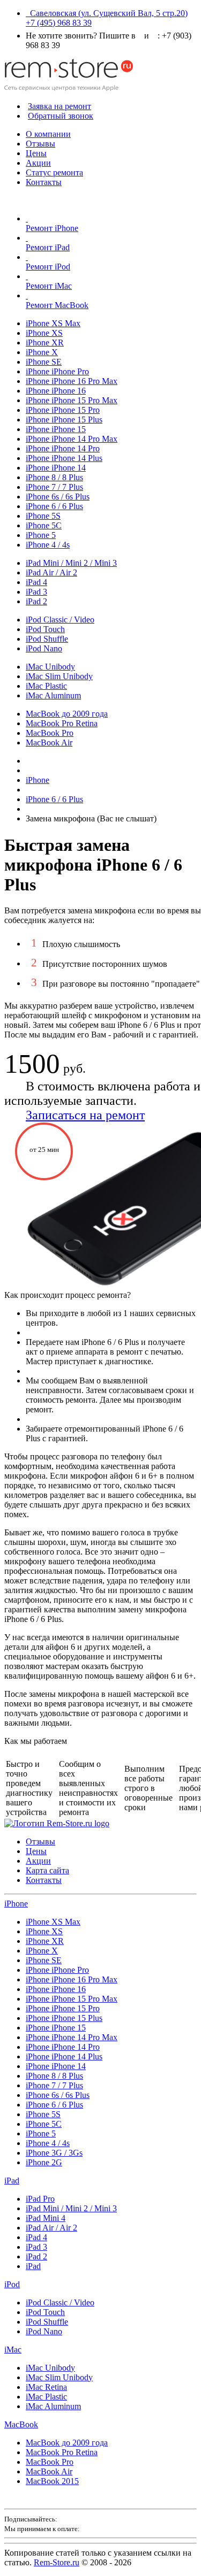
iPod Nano (44, 648)
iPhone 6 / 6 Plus (54, 506)
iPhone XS (44, 333)
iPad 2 (36, 601)
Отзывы (40, 144)
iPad (12, 2181)
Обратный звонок (61, 116)
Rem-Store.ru (57, 2562)
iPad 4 (36, 582)
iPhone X (42, 352)
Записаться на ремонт (85, 1115)
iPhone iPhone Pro (57, 371)
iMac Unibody (50, 667)
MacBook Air (49, 743)
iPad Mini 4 (46, 2218)
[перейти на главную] (57, 1823)
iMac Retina (46, 2387)
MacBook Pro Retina (62, 723)
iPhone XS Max (53, 323)
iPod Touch (45, 629)
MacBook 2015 (52, 2481)
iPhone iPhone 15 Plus (64, 420)
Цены (36, 153)
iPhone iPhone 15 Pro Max (72, 400)
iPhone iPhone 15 (56, 429)
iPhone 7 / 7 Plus (54, 487)
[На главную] (69, 88)
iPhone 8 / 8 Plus (54, 477)
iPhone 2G (44, 2162)
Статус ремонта (54, 172)
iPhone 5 (41, 535)
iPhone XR (45, 343)
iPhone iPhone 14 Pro (63, 448)
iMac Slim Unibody (59, 676)
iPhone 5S (43, 516)
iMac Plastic (46, 686)
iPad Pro (40, 2199)
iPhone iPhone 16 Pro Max (72, 381)
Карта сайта (47, 1870)
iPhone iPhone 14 (56, 468)
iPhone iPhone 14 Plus (64, 458)
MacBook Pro (50, 733)
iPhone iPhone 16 (56, 391)
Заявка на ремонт (59, 106)
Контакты (44, 182)
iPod (12, 2284)
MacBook (21, 2424)
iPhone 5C (44, 525)
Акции (38, 163)
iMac (13, 2350)
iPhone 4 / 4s (48, 545)
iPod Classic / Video (60, 620)
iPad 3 (36, 592)
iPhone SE (44, 362)
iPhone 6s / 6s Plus (58, 497)
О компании (48, 134)
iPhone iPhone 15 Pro (63, 410)
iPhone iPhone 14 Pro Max (72, 439)
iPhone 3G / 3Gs (54, 2153)
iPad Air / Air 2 (51, 572)
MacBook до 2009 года (67, 714)
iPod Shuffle (47, 639)
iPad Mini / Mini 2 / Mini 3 (71, 563)
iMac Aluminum (53, 695)
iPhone (16, 1904)
